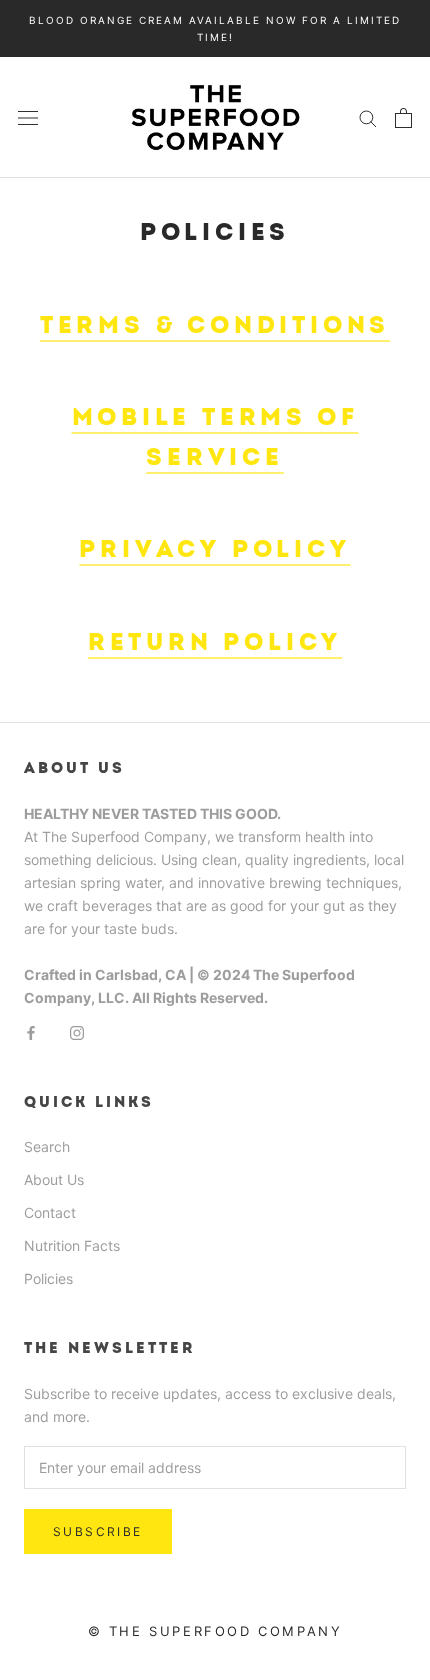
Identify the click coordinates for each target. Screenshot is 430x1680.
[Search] (368, 117)
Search (47, 1146)
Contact (50, 1212)
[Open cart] (403, 118)
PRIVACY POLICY (214, 549)
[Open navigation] (28, 117)
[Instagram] (77, 1031)
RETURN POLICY (215, 642)
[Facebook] (31, 1031)
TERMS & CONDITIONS (215, 325)
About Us (54, 1179)
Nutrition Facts (72, 1245)
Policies (48, 1278)
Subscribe (98, 1531)
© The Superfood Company (215, 1631)
